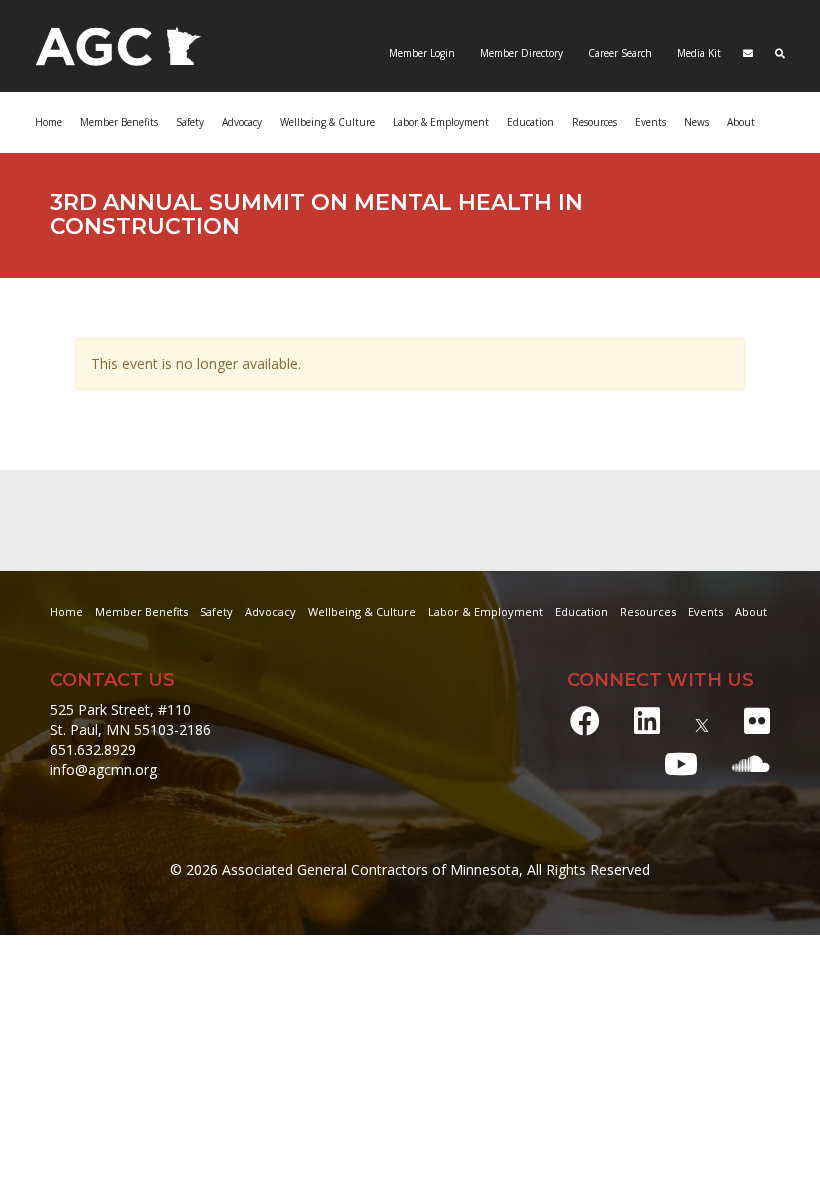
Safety (216, 611)
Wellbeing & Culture (362, 611)
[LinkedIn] (647, 720)
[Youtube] (681, 763)
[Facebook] (585, 720)
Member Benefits (119, 122)
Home (48, 122)
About (741, 122)
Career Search (618, 53)
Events (650, 122)
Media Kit (697, 53)
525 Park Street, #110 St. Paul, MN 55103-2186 (130, 719)
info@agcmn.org (103, 769)
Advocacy (270, 611)
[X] (702, 720)
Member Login (422, 53)
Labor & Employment (441, 122)
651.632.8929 (93, 749)
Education (581, 611)
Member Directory (520, 53)
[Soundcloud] (751, 763)
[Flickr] (757, 720)
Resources (648, 611)
